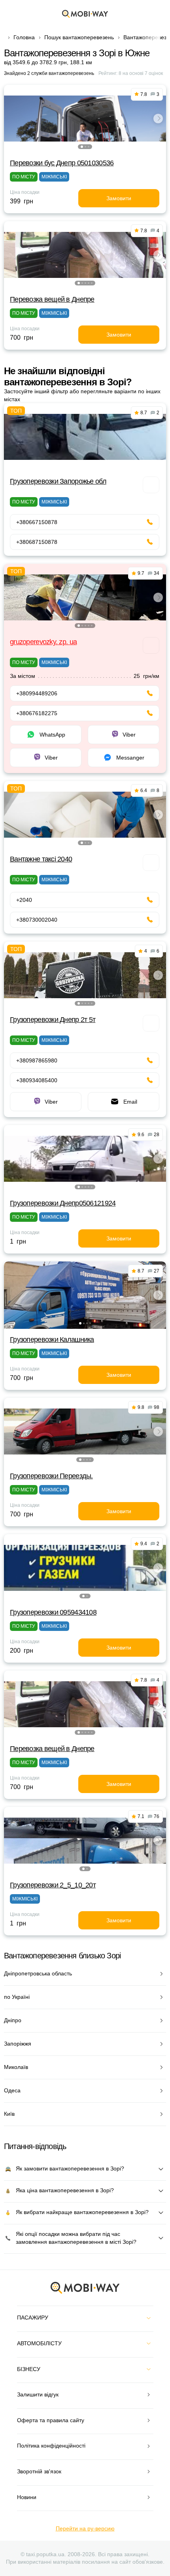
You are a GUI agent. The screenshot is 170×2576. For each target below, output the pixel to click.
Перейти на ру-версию (85, 2528)
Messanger (130, 758)
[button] (82, 147)
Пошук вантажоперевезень (79, 37)
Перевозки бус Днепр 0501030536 (62, 163)
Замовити (119, 198)
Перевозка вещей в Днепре (52, 299)
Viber (129, 735)
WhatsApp (52, 735)
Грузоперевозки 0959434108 (53, 1612)
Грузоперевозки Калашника (52, 1340)
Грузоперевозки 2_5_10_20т (53, 1885)
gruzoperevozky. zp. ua (43, 642)
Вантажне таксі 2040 (41, 859)
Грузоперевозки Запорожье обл (58, 481)
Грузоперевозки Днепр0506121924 (63, 1203)
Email (130, 1102)
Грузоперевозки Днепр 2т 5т (53, 1020)
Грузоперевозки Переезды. (51, 1476)
